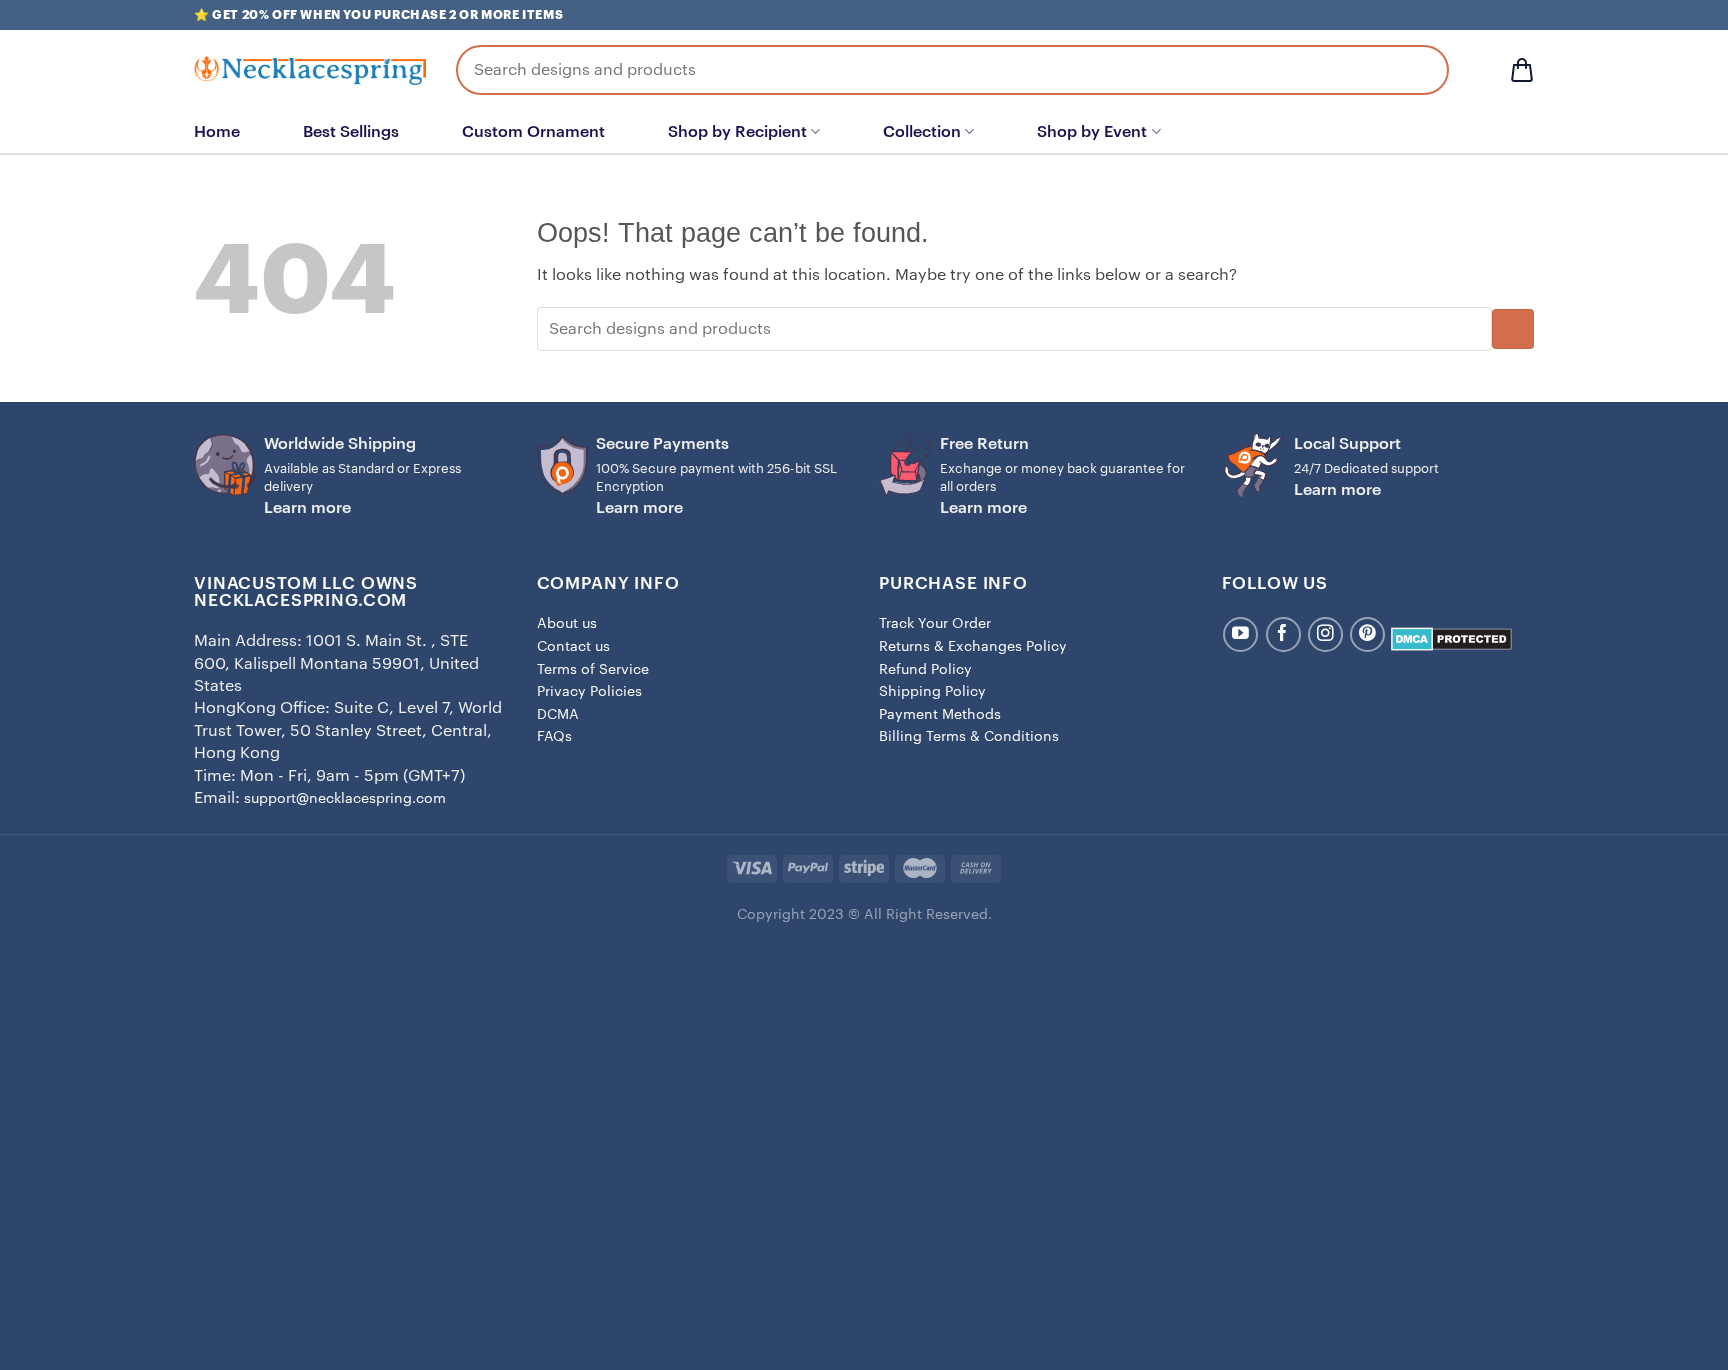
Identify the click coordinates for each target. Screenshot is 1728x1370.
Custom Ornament (533, 132)
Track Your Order (935, 624)
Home (217, 132)
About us (567, 624)
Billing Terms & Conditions (969, 737)
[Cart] (1522, 70)
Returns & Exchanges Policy (973, 647)
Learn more (307, 508)
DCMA (558, 715)
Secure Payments (662, 444)
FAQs (554, 737)
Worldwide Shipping (340, 444)
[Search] (1419, 70)
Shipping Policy (932, 692)
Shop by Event (1092, 132)
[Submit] (1513, 329)
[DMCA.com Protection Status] (1451, 639)
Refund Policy (925, 670)
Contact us (573, 647)
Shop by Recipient (737, 132)
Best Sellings (351, 132)
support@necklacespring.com (345, 799)
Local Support (1347, 444)
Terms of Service (593, 670)
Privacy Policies (589, 692)
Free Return (984, 444)
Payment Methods (940, 715)
